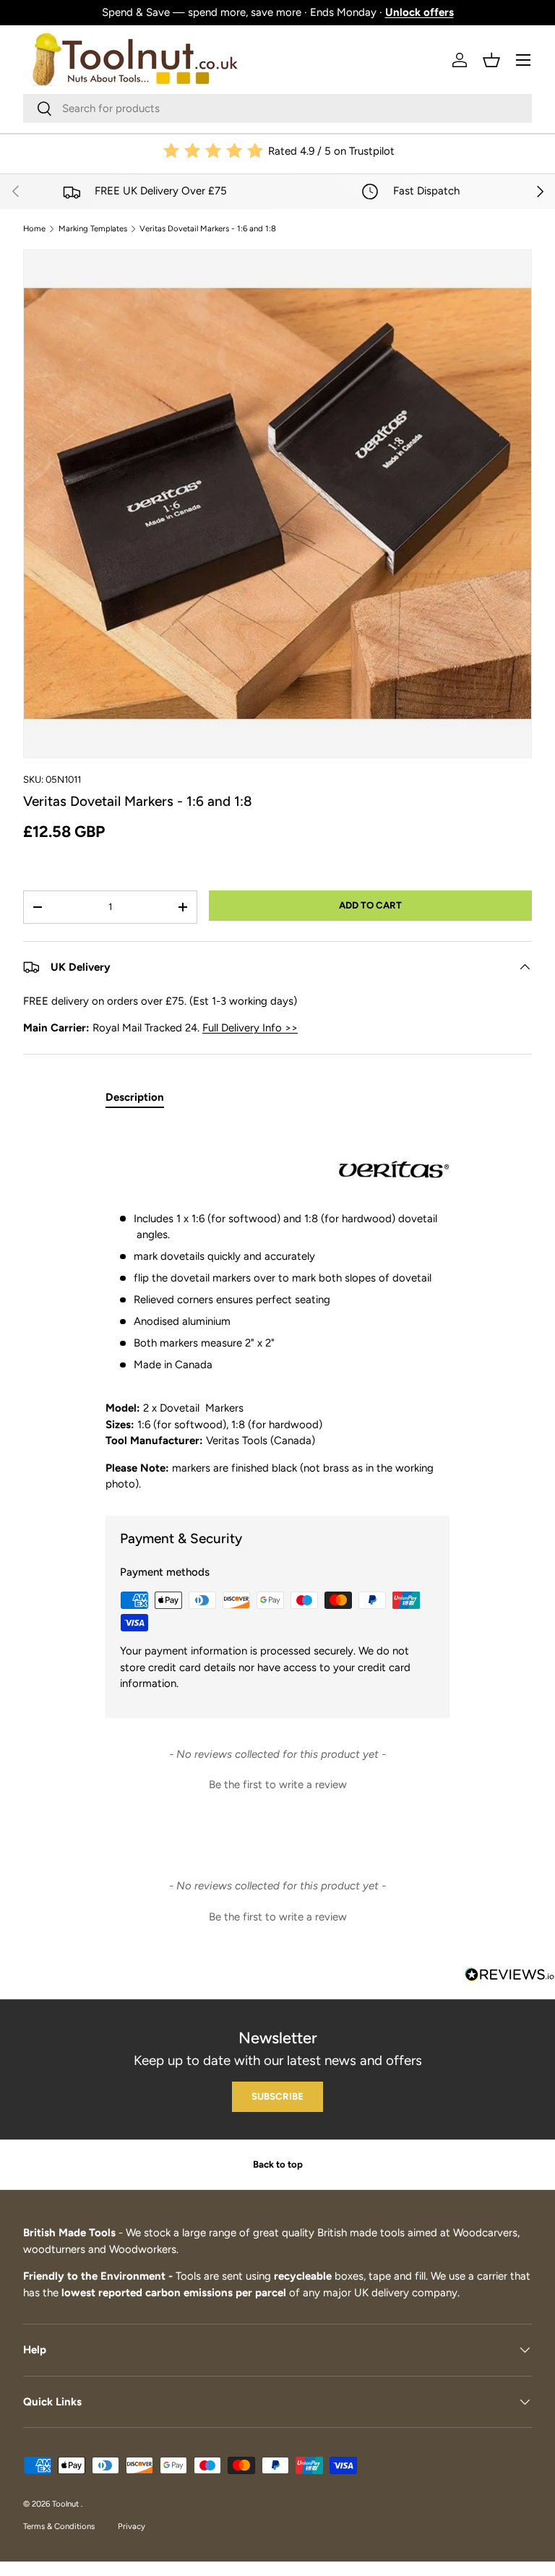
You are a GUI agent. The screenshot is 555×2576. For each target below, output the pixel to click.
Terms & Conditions (59, 2526)
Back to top (278, 2164)
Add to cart (370, 905)
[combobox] (277, 108)
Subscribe (277, 2096)
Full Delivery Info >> (250, 1028)
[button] (491, 60)
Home (34, 229)
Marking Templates (93, 229)
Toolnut (66, 2504)
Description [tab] (135, 1097)
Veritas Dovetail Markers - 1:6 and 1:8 (208, 229)
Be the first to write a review (278, 1785)
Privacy (132, 2526)
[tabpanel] (277, 1308)
